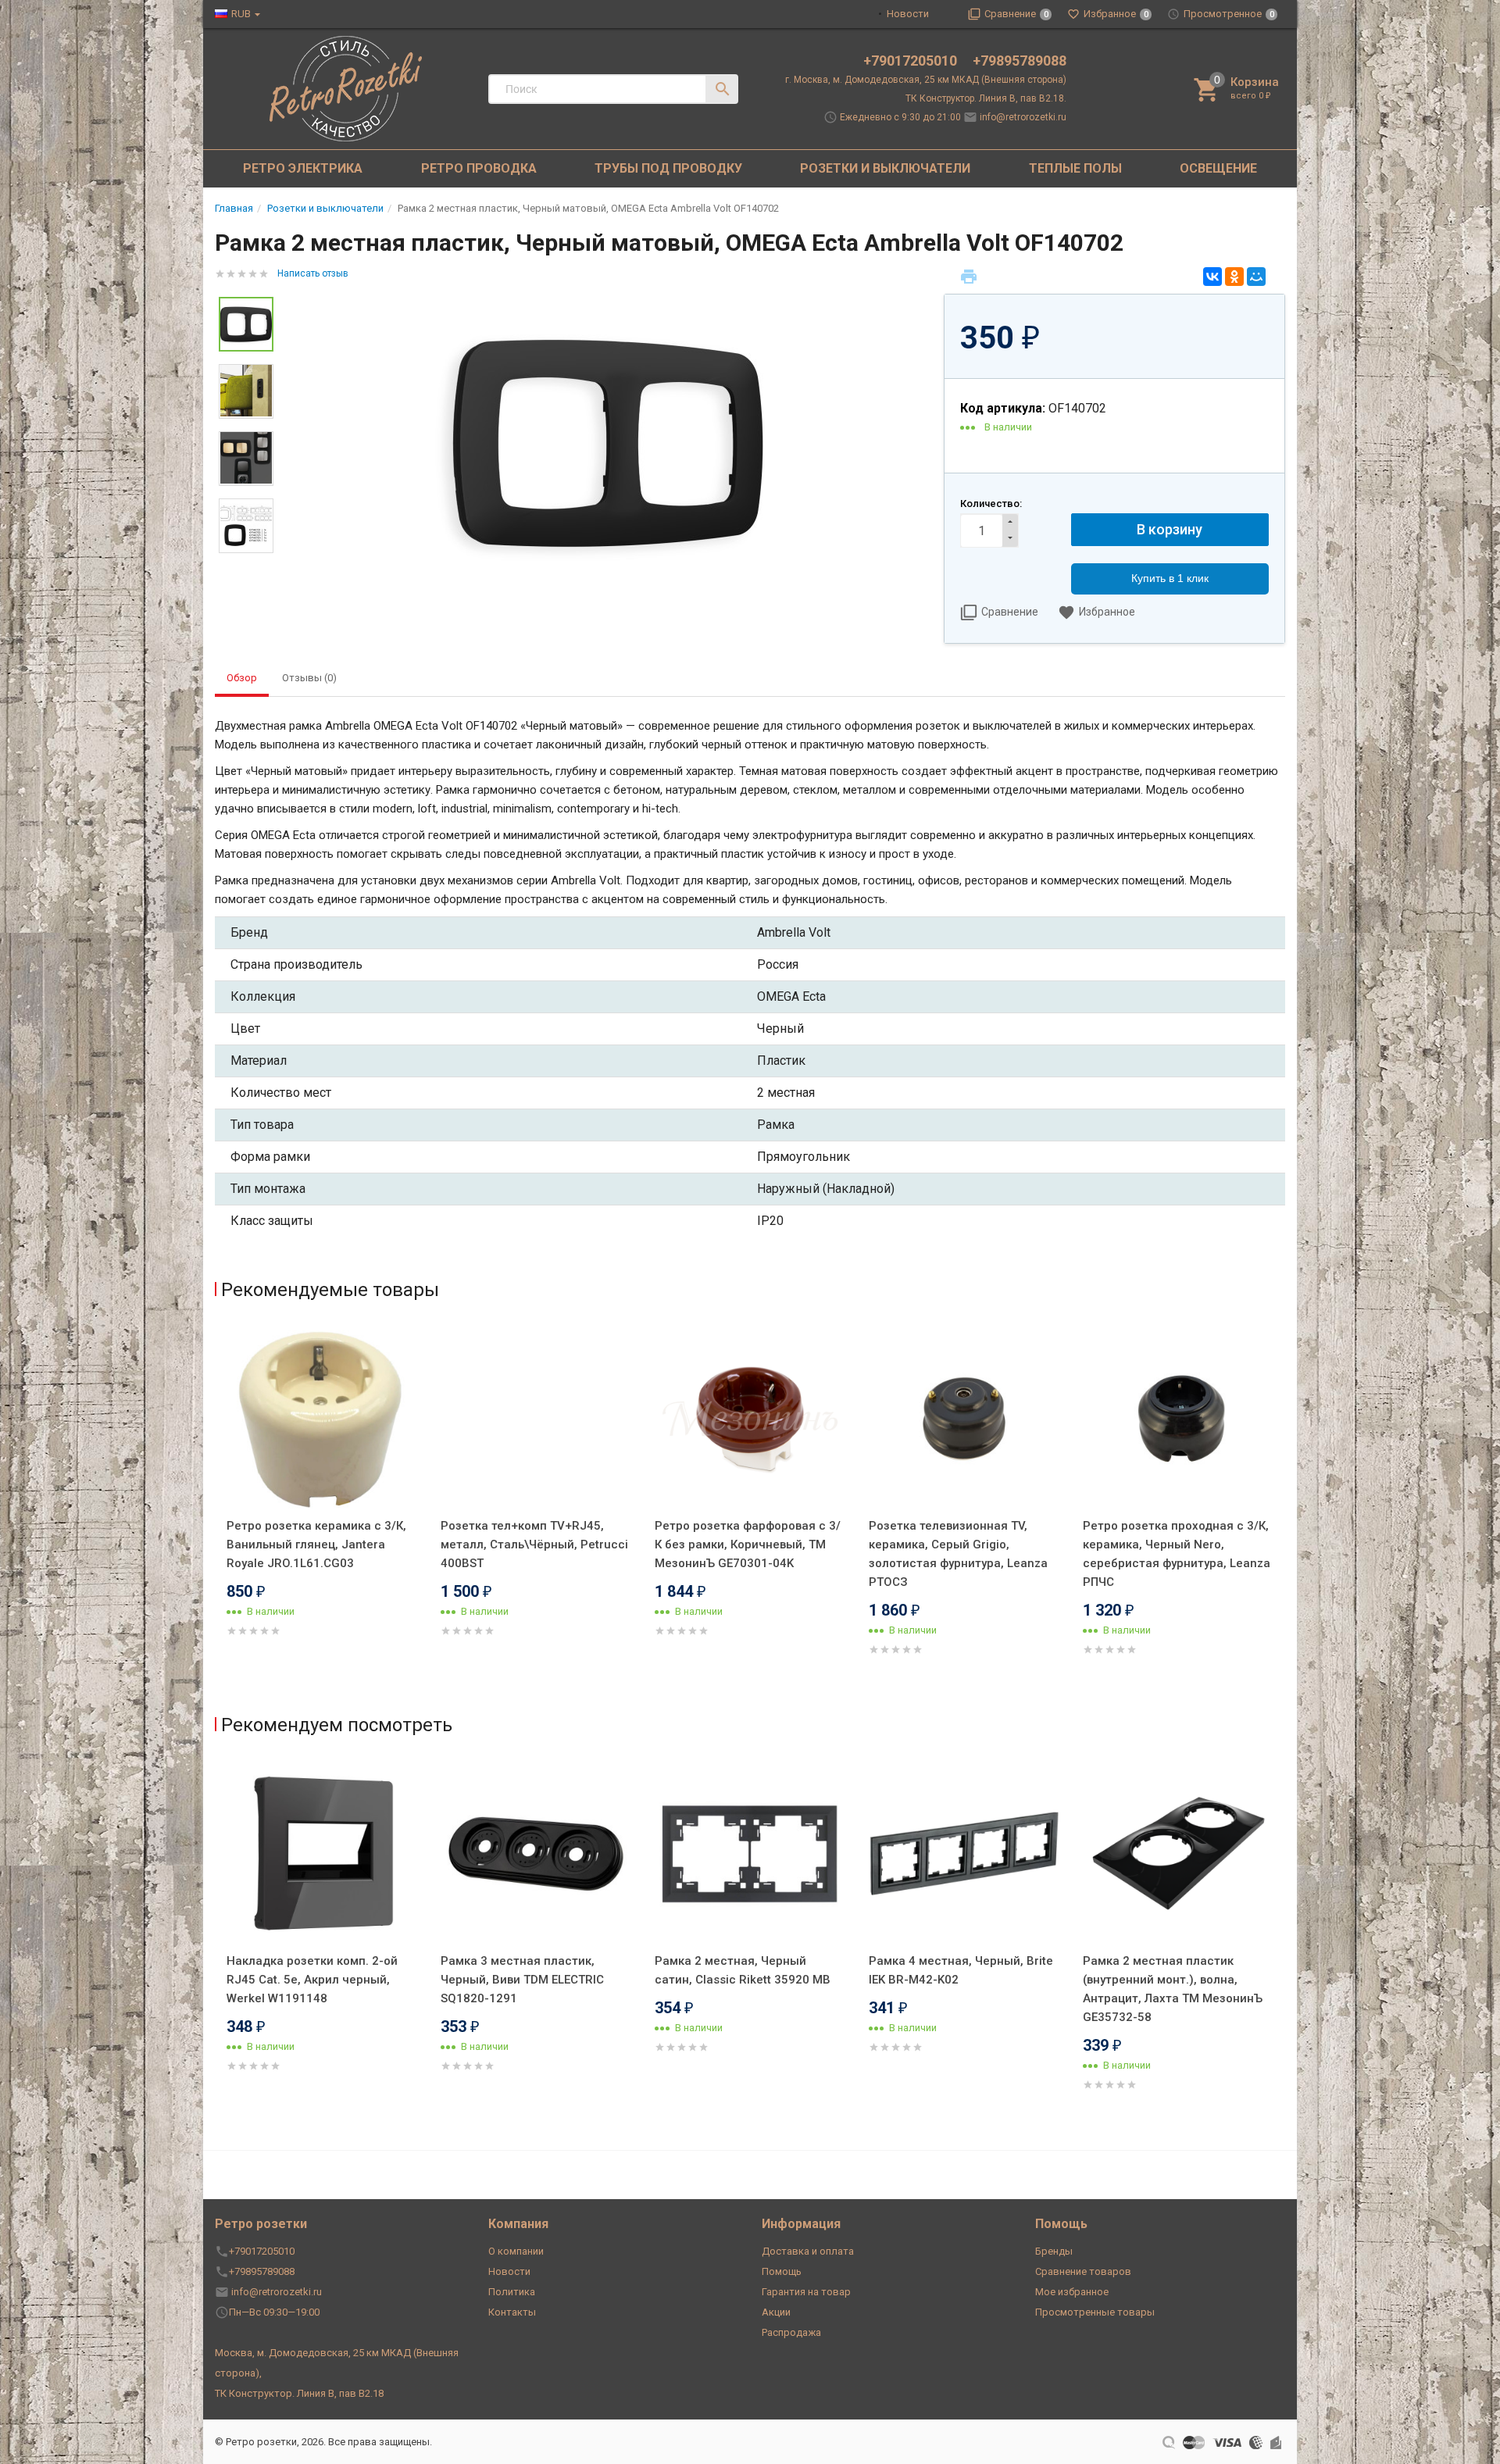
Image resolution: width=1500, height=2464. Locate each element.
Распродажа (791, 2332)
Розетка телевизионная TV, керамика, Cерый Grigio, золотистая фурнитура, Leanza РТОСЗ (958, 1554)
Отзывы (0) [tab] (309, 678)
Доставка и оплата (808, 2251)
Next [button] (1281, 1512)
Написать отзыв (313, 273)
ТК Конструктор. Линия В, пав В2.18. (986, 98)
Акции (776, 2312)
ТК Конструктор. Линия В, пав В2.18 (299, 2393)
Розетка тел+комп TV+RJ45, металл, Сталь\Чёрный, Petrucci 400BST (534, 1544)
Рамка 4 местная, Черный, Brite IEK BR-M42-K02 (961, 1970)
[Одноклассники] (1234, 277)
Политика (512, 2292)
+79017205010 (912, 61)
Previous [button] (219, 1512)
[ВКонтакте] (1212, 277)
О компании (516, 2251)
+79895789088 (1020, 61)
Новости (908, 14)
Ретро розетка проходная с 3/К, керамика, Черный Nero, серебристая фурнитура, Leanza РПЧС (1177, 1554)
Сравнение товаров (1083, 2271)
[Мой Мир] (1256, 277)
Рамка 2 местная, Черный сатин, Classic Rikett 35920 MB (743, 1970)
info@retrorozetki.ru (1023, 117)
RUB (241, 14)
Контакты (512, 2312)
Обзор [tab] (242, 678)
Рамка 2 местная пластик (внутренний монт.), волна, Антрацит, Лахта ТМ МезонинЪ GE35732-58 (1173, 1989)
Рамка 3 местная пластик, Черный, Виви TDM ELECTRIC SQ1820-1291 (522, 1980)
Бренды (1054, 2251)
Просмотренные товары (1095, 2312)
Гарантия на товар (806, 2292)
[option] (609, 443)
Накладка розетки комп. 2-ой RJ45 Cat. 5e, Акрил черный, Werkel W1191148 (312, 1980)
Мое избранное (1072, 2292)
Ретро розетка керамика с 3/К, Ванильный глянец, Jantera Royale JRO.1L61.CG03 (316, 1544)
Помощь (782, 2271)
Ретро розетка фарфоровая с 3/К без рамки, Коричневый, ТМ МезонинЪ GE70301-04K (748, 1544)
